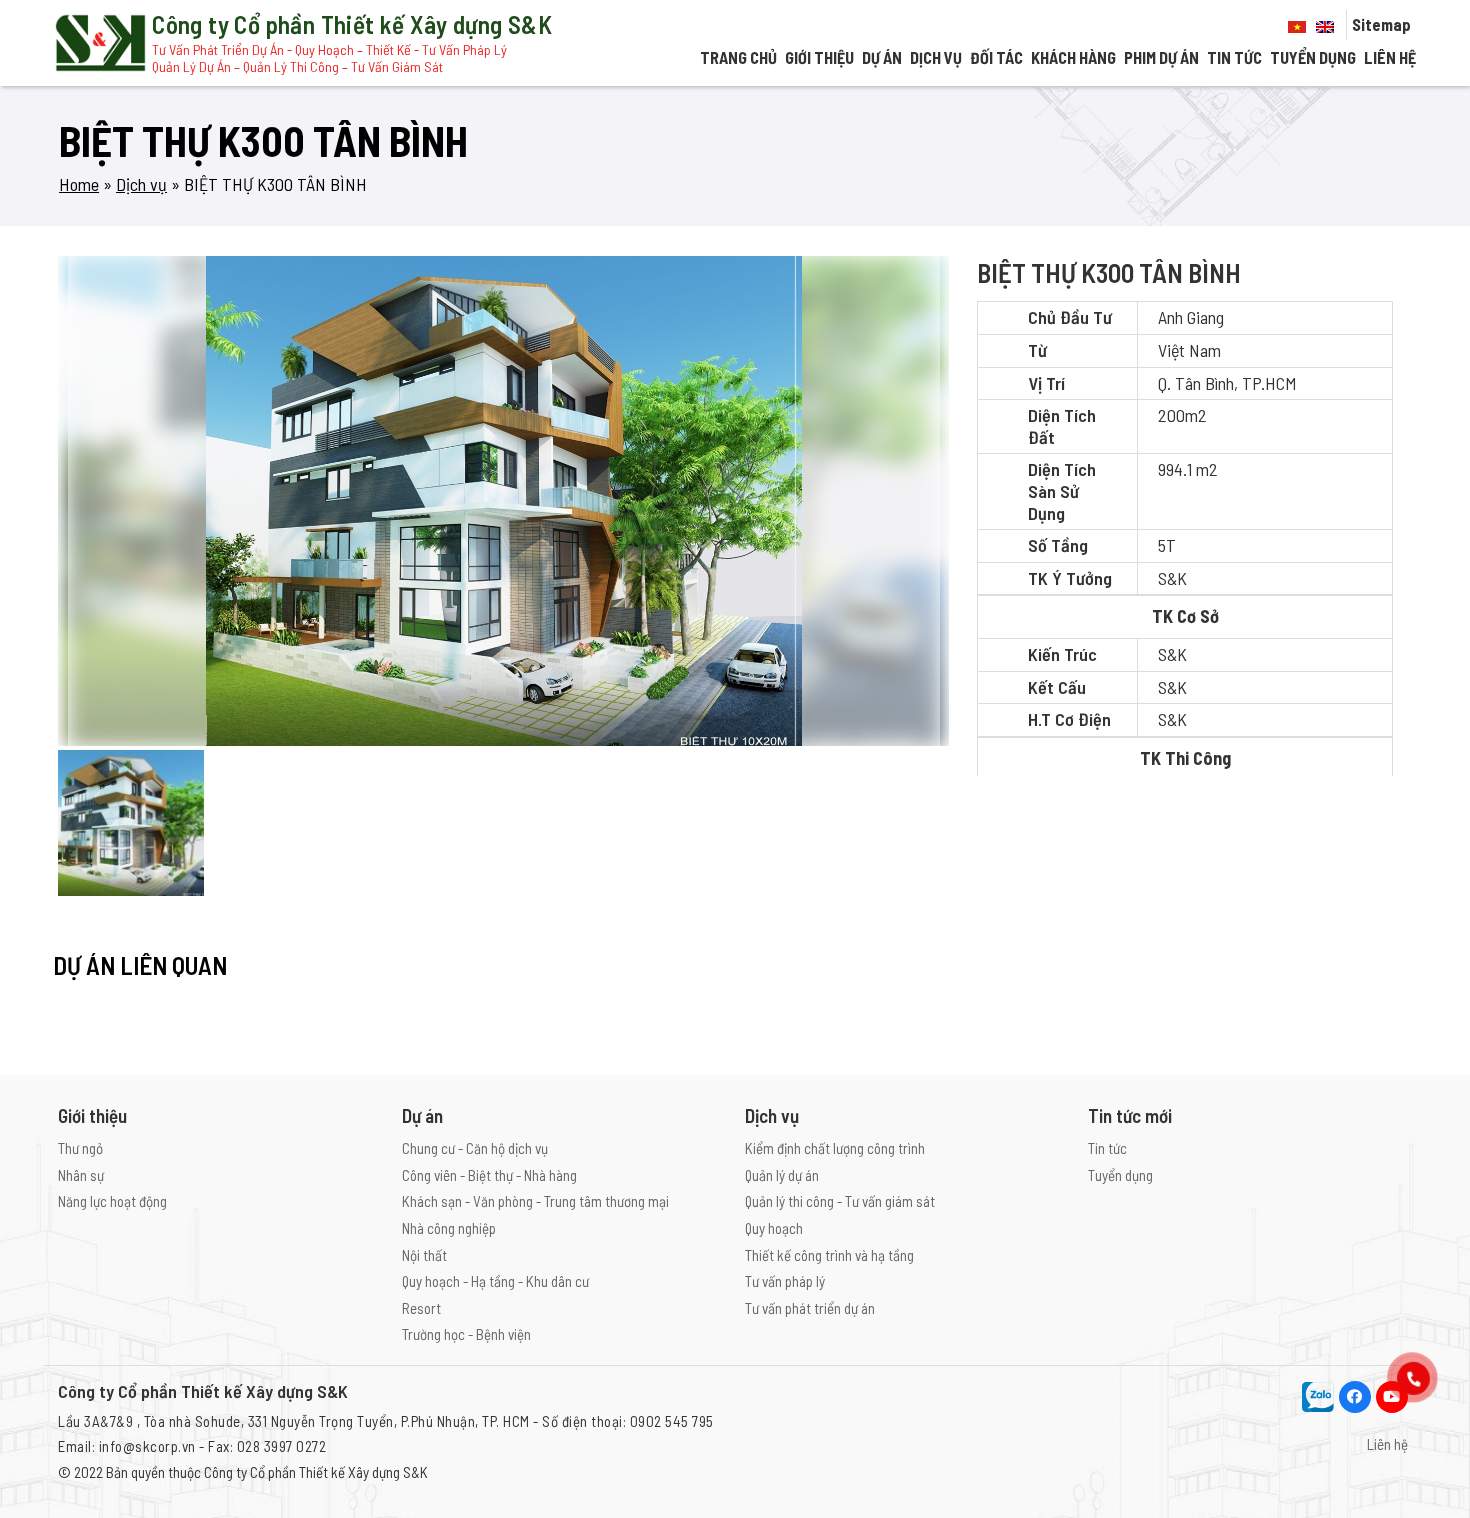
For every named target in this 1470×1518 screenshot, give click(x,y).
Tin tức (1234, 57)
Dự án (882, 57)
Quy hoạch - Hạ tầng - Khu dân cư (495, 1281)
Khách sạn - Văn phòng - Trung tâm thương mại (535, 1201)
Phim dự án (1161, 57)
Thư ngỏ (80, 1148)
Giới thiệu (819, 57)
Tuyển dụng (1313, 57)
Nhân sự (81, 1175)
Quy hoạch (774, 1228)
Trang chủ (738, 57)
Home (79, 184)
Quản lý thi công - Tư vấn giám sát (840, 1201)
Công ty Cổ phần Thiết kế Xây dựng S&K (316, 1472)
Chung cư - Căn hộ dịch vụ (475, 1148)
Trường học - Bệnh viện (466, 1334)
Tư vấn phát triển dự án (810, 1308)
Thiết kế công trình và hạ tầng (829, 1255)
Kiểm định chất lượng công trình (835, 1148)
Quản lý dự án (782, 1175)
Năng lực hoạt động (112, 1201)
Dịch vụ (936, 57)
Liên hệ (1390, 57)
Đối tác (996, 57)
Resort (421, 1308)
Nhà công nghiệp (449, 1228)
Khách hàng (1073, 57)
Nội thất (424, 1255)
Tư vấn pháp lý (785, 1281)
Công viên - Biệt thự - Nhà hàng (489, 1175)
